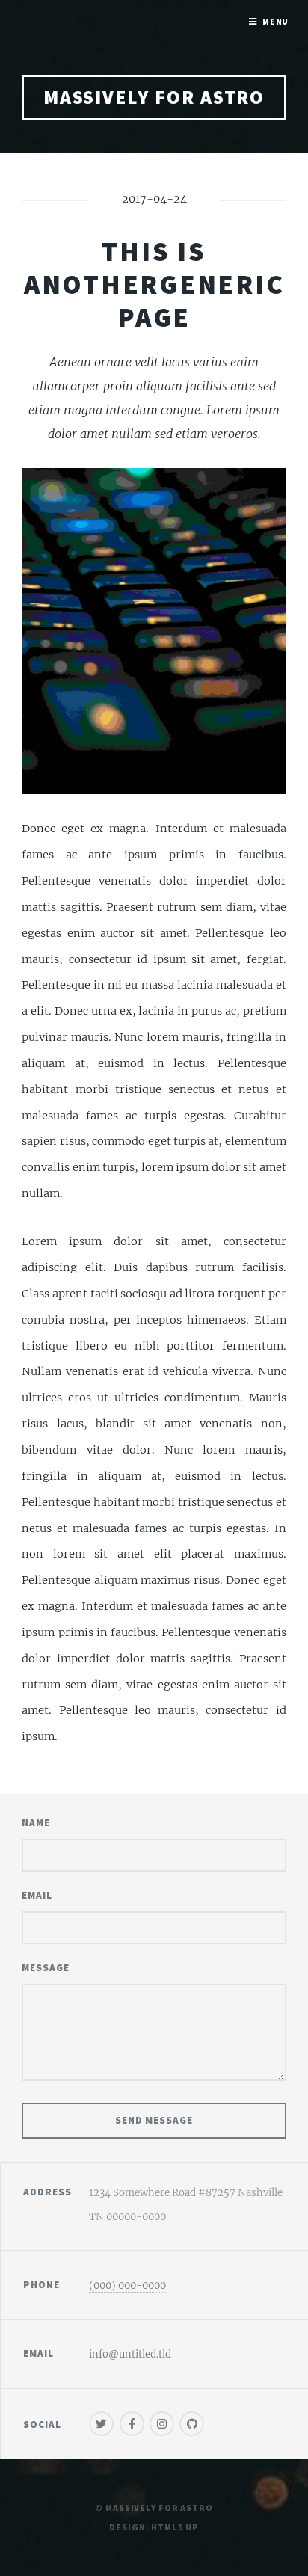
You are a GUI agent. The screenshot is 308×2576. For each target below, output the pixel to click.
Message (46, 1968)
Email (37, 1895)
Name (36, 1823)
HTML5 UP (175, 2527)
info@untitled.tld (130, 2354)
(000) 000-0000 (127, 2285)
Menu (276, 21)
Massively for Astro (154, 97)
